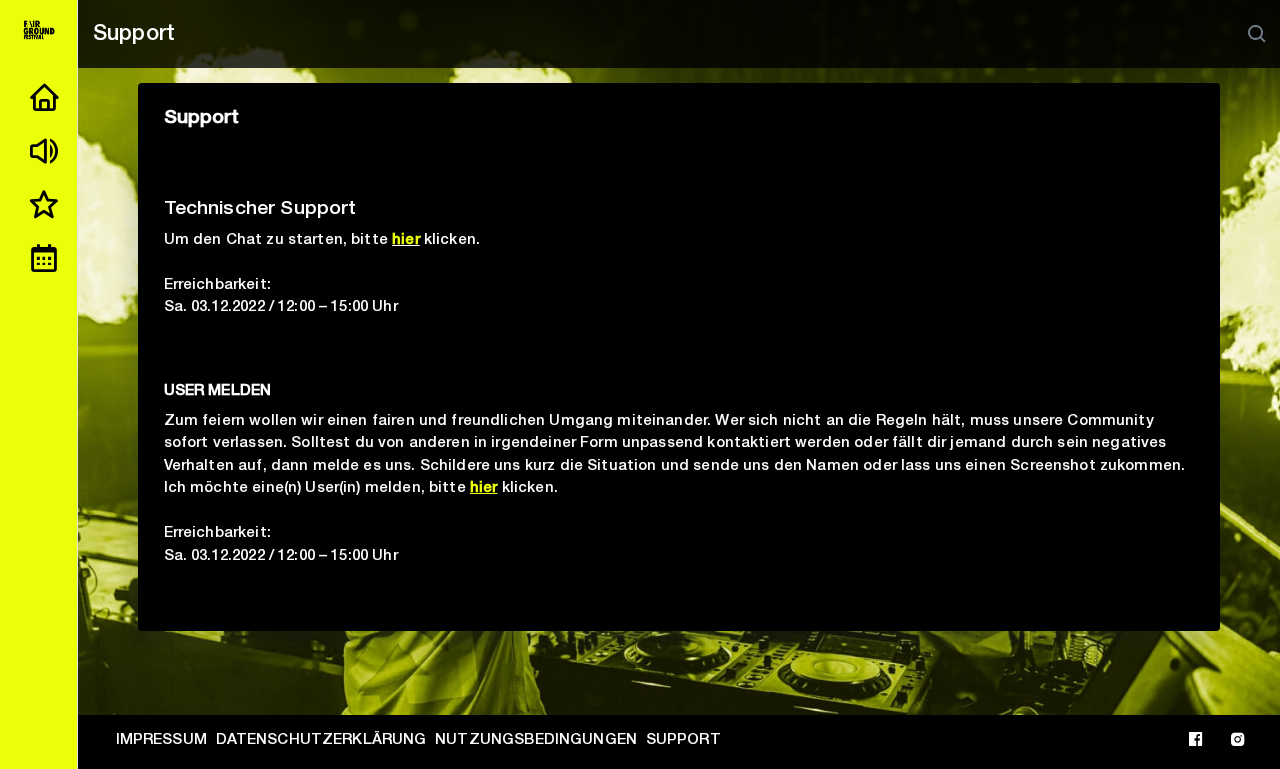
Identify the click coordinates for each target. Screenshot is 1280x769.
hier (406, 240)
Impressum (161, 740)
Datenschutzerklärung (321, 740)
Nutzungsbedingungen (536, 740)
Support (683, 740)
